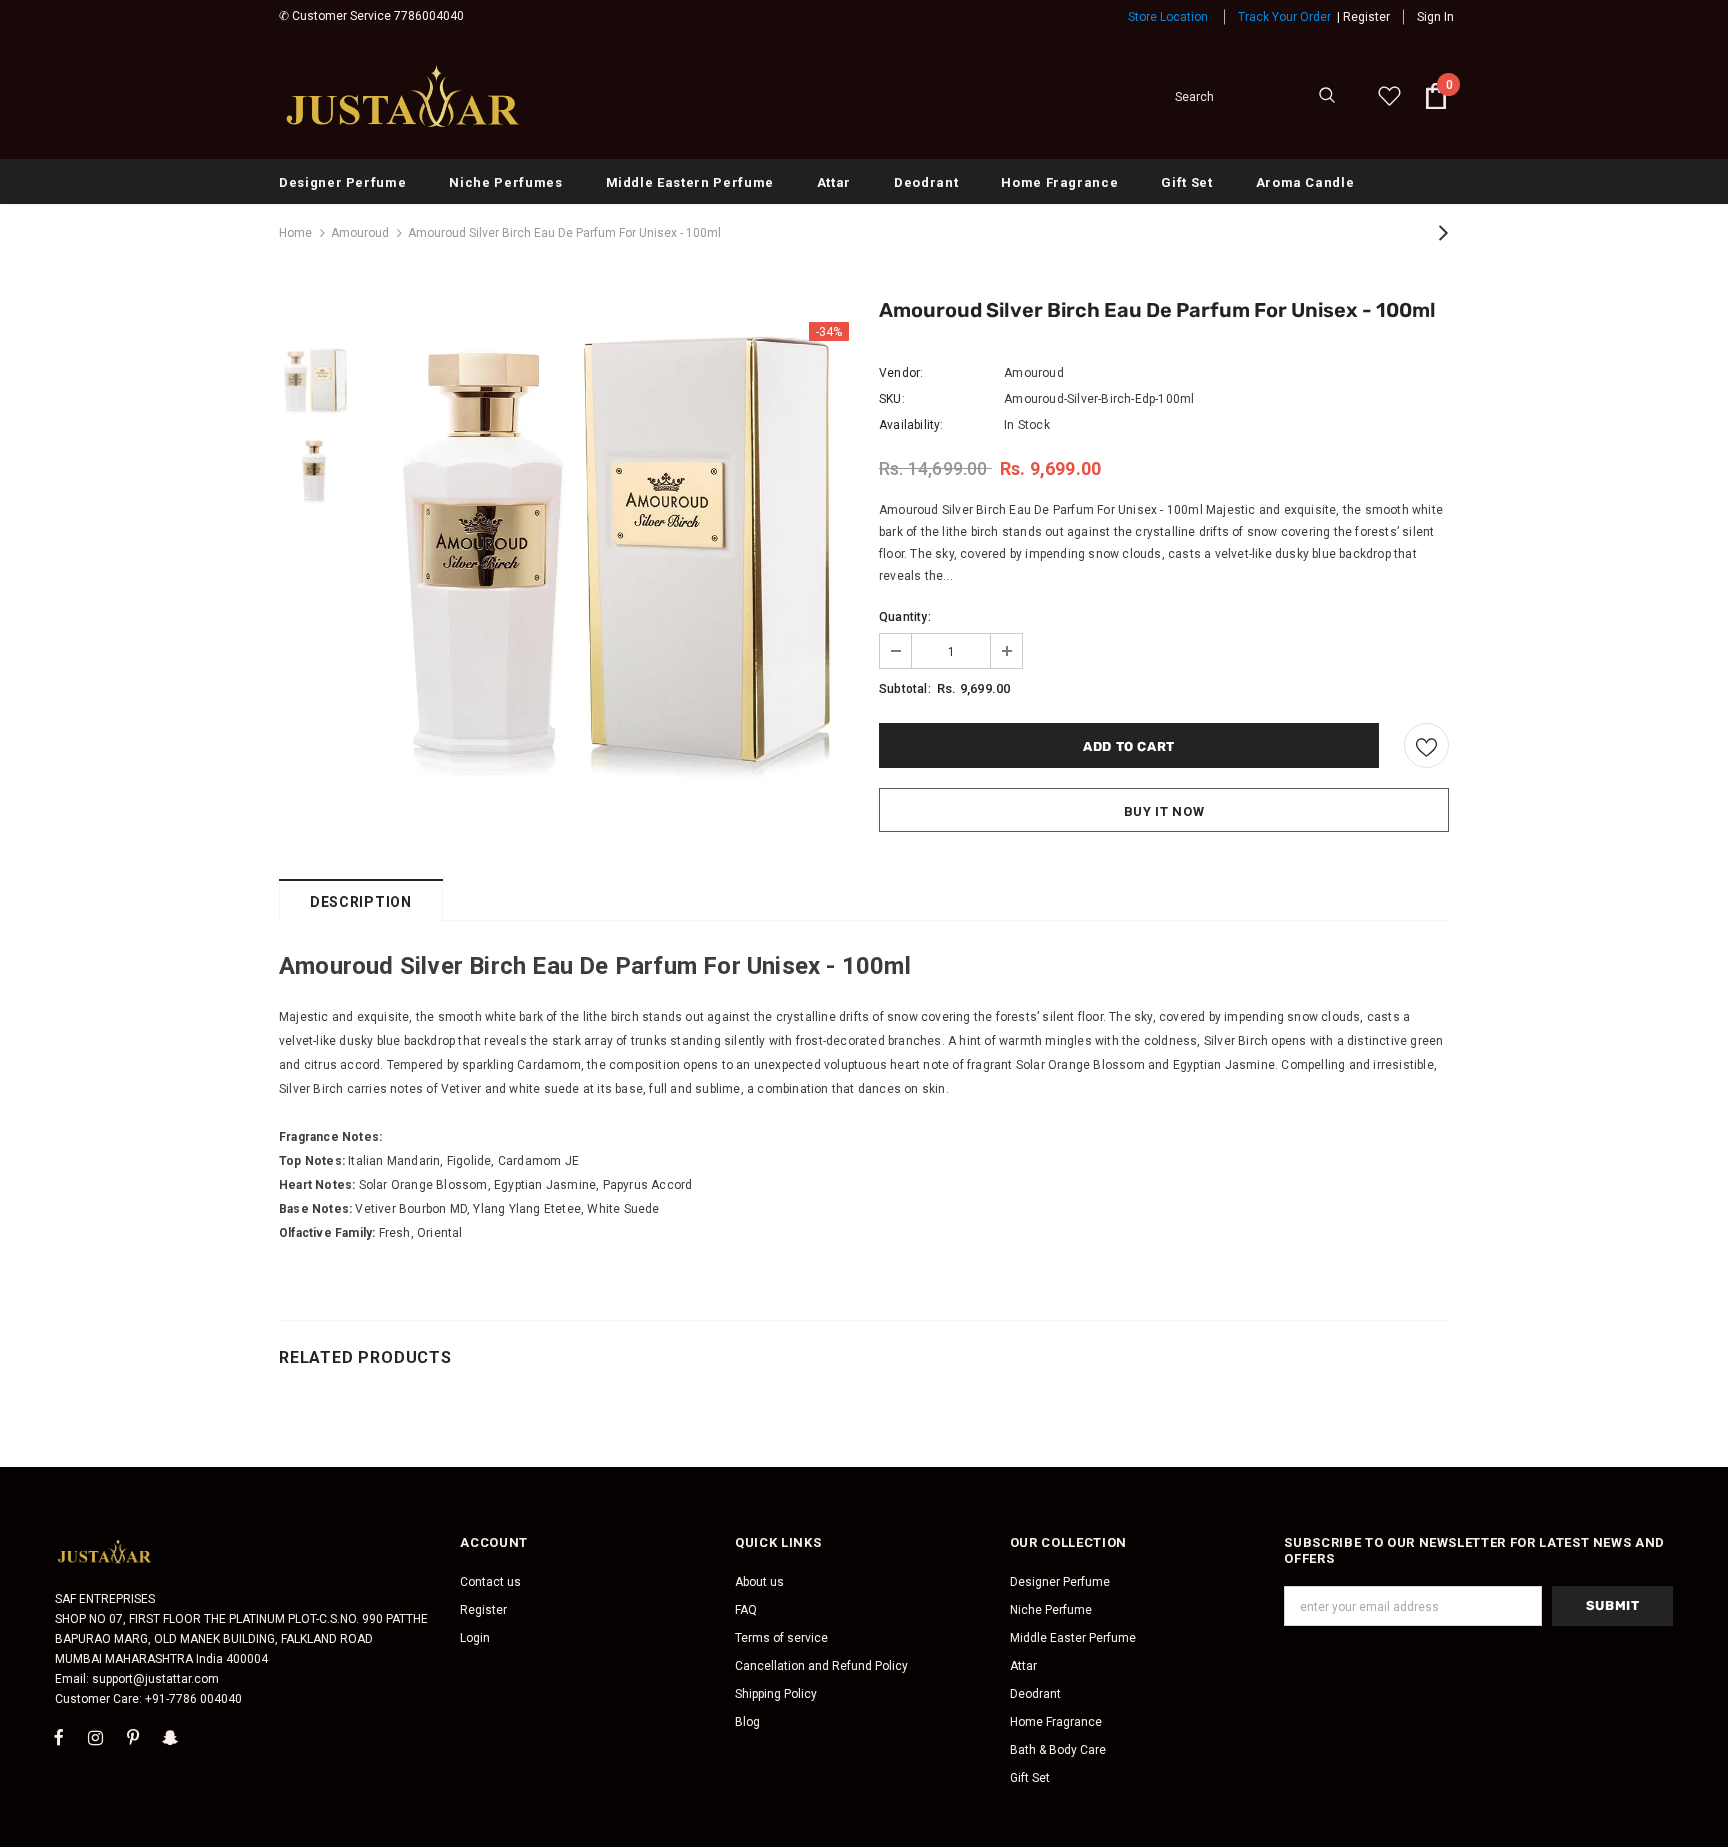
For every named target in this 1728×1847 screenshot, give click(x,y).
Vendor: (901, 373)
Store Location (1168, 17)
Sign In (1435, 17)
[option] (609, 562)
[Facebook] (59, 1737)
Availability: (911, 425)
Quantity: (905, 617)
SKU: (892, 399)
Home (295, 233)
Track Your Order (1284, 17)
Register (1366, 17)
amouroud (360, 233)
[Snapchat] (170, 1737)
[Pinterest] (133, 1737)
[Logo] (404, 96)
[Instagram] (96, 1737)
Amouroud (1034, 373)
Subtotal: (905, 689)
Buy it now (1164, 811)
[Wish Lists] (1426, 745)
